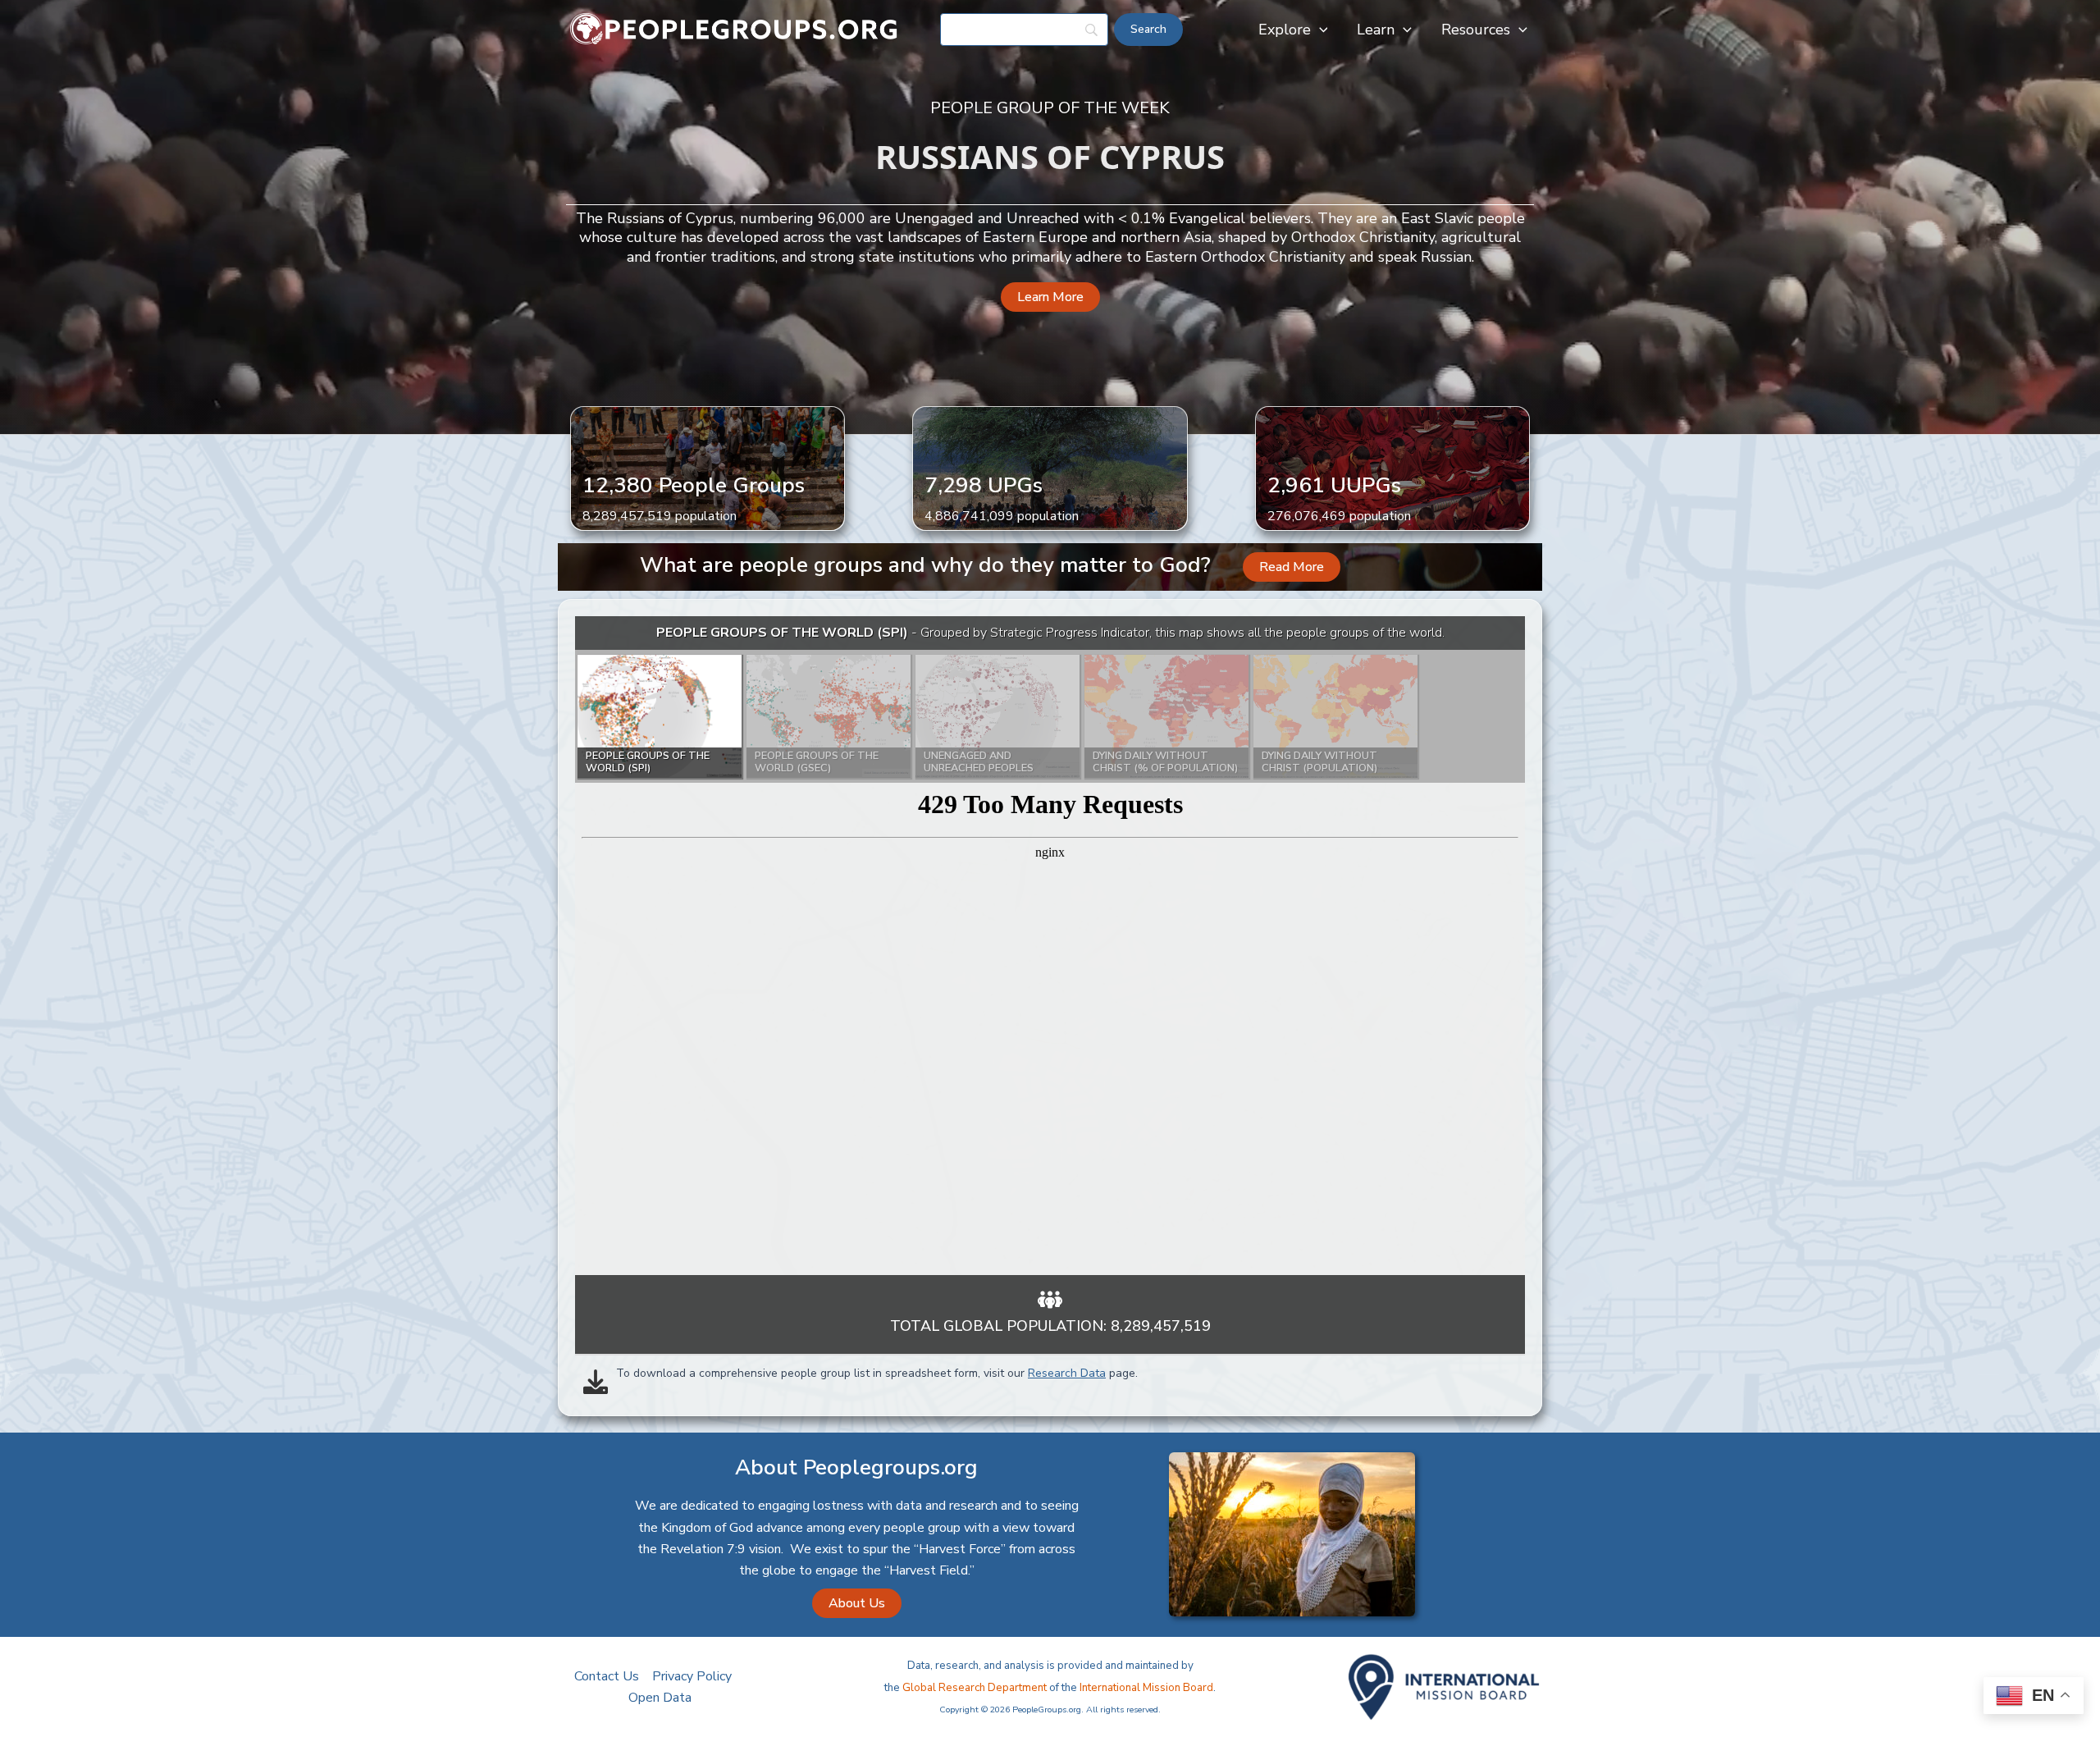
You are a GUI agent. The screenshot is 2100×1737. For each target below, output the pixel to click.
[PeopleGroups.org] (734, 29)
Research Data (1067, 1373)
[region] (1050, 946)
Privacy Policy (692, 1676)
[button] (1319, 30)
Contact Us (607, 1676)
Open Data (660, 1698)
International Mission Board (1146, 1688)
